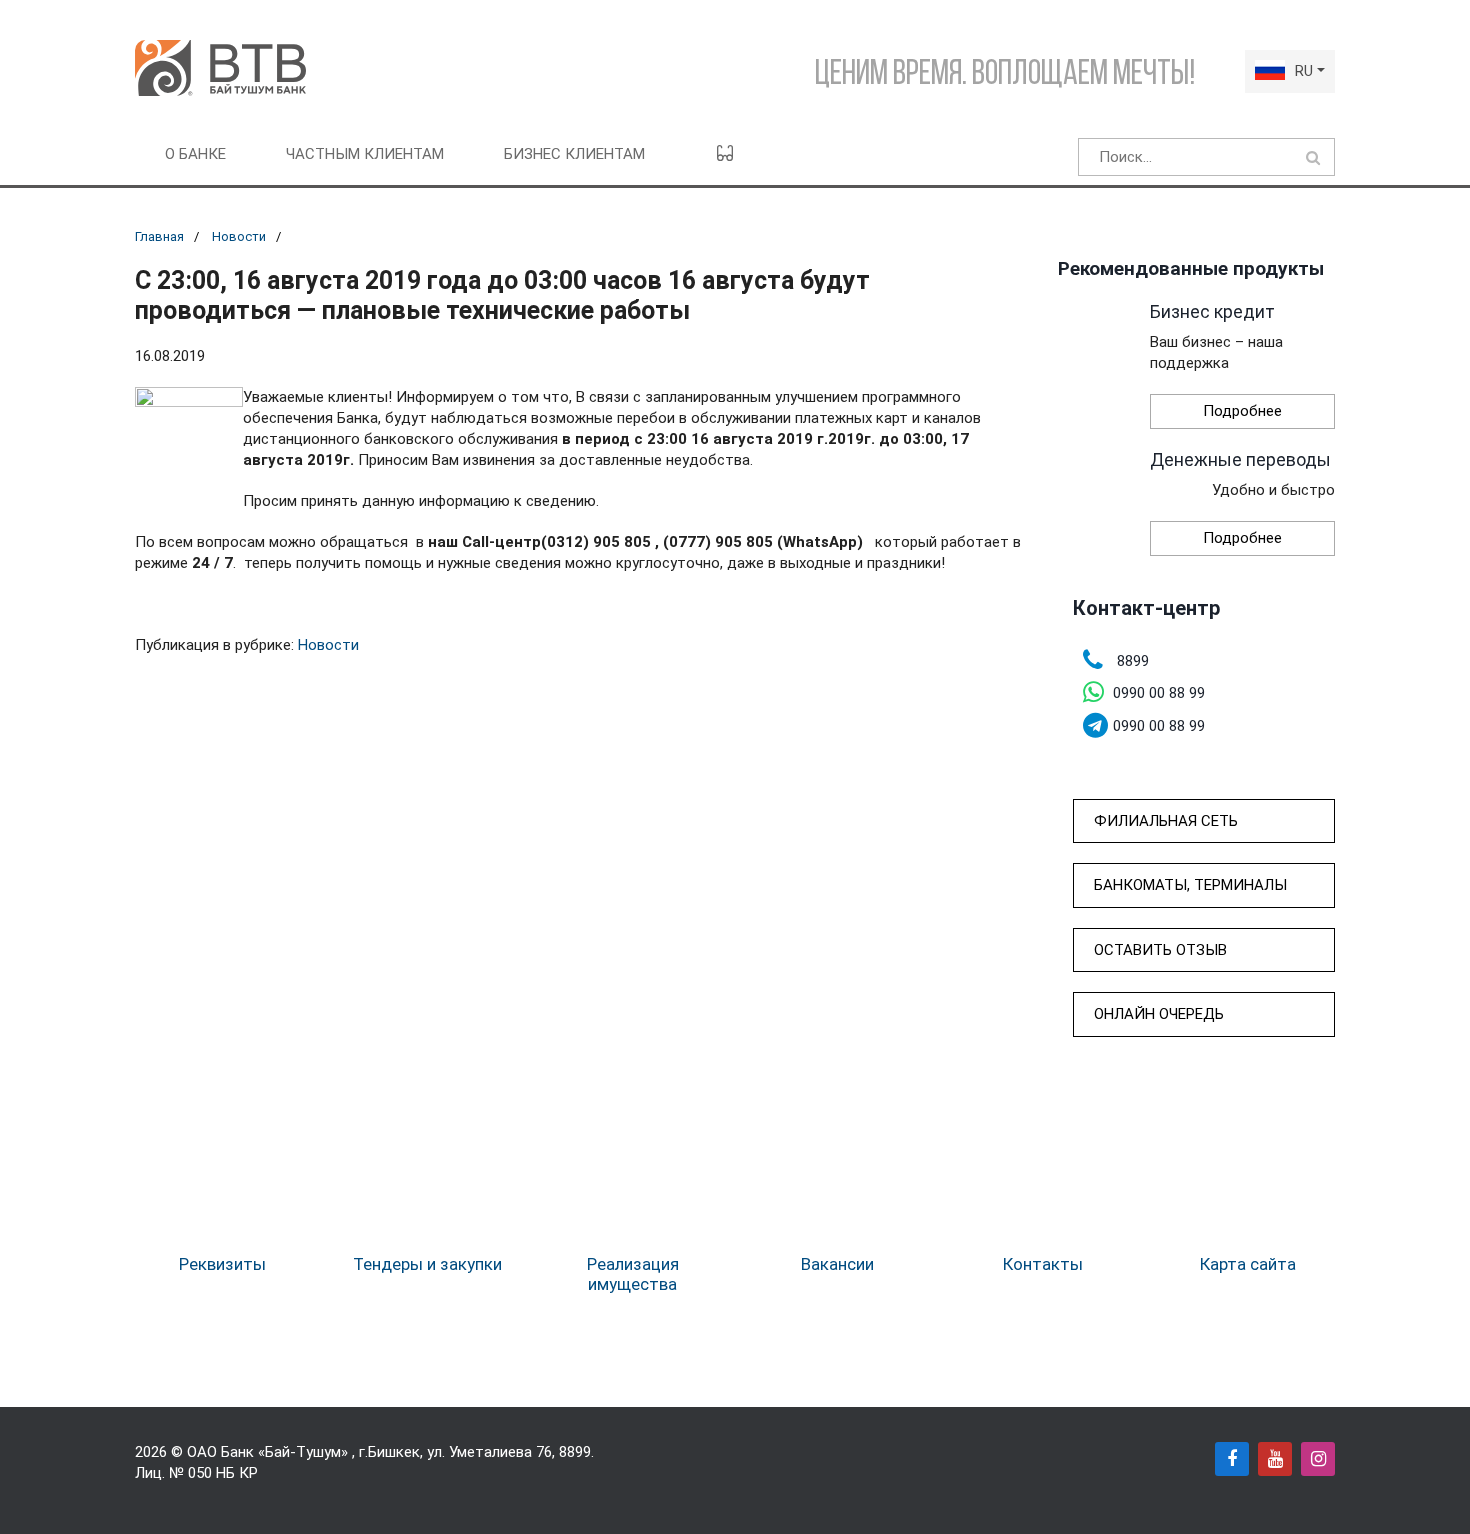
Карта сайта (1248, 1264)
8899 (575, 1452)
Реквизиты (222, 1264)
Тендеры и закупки (427, 1264)
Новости (239, 236)
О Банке (195, 154)
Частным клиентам (365, 154)
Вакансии (837, 1264)
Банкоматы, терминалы (1190, 885)
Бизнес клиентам (574, 154)
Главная (159, 236)
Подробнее (1242, 411)
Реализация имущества (633, 1274)
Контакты (1043, 1264)
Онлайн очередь (1159, 1014)
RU (1304, 71)
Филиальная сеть (1166, 821)
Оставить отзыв (1160, 950)
